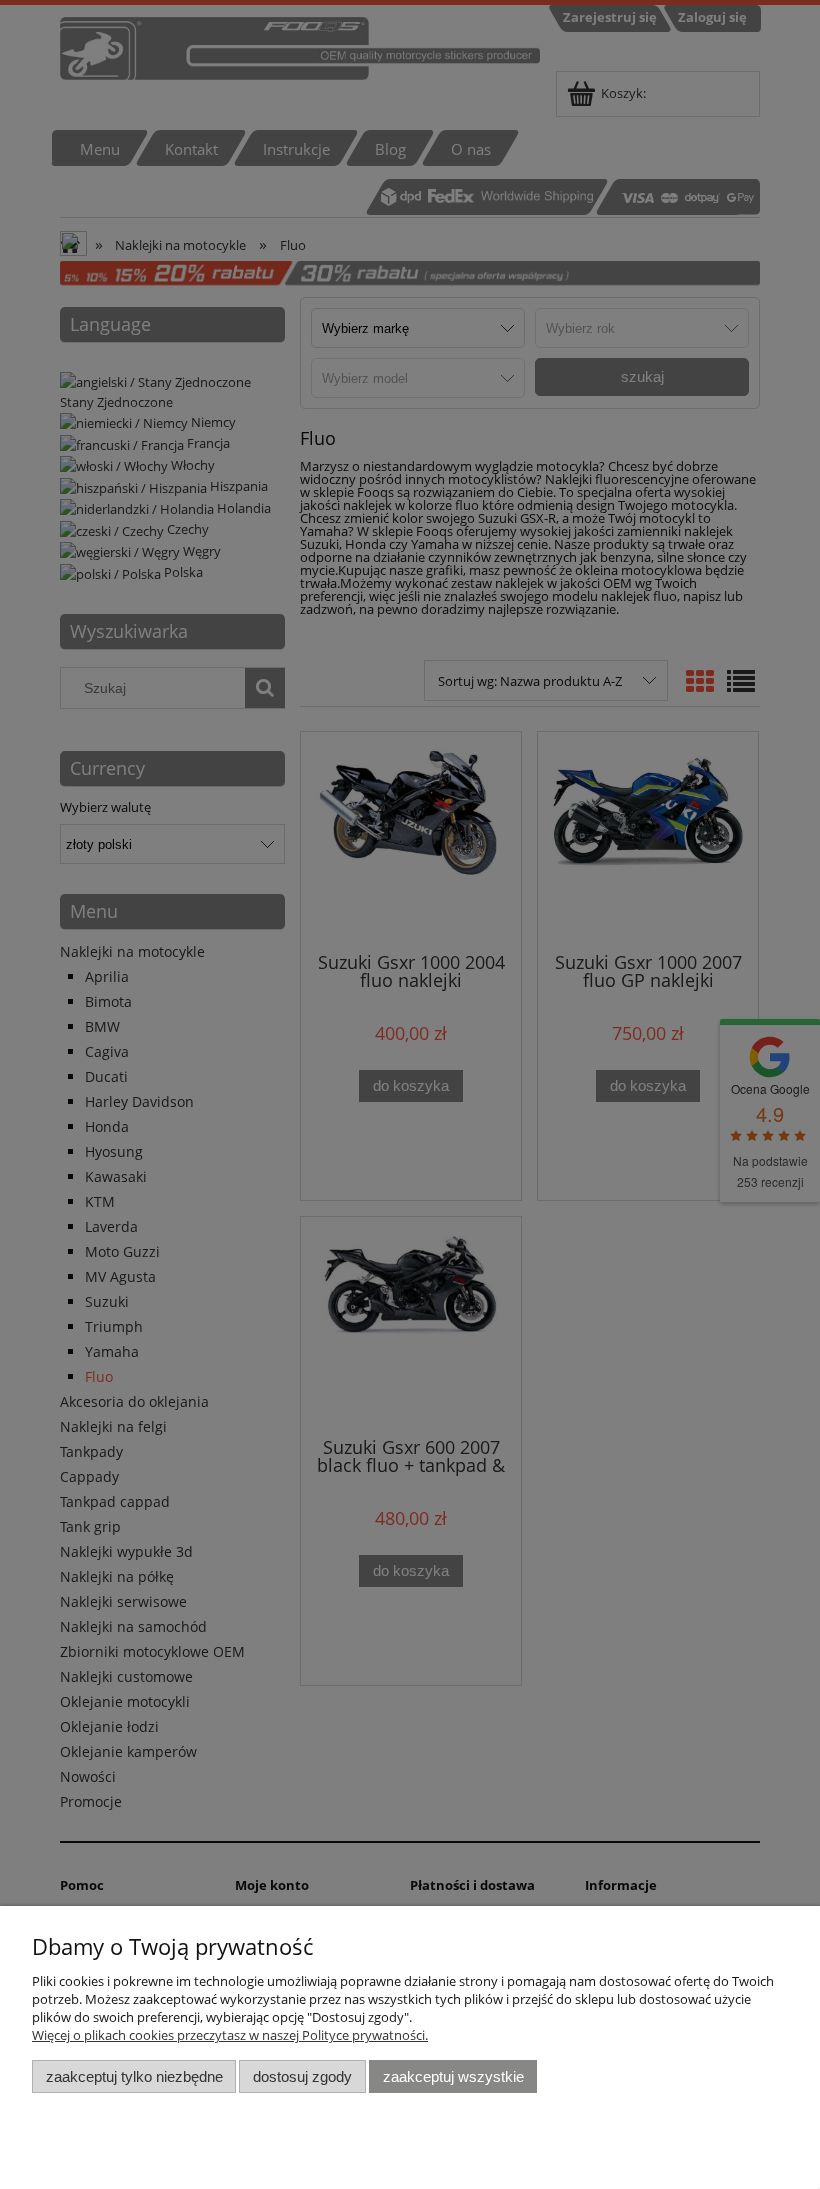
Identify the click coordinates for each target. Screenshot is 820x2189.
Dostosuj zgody (302, 2076)
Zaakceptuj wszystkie (453, 2076)
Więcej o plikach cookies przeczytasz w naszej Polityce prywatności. (230, 2035)
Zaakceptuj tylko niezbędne (134, 2076)
